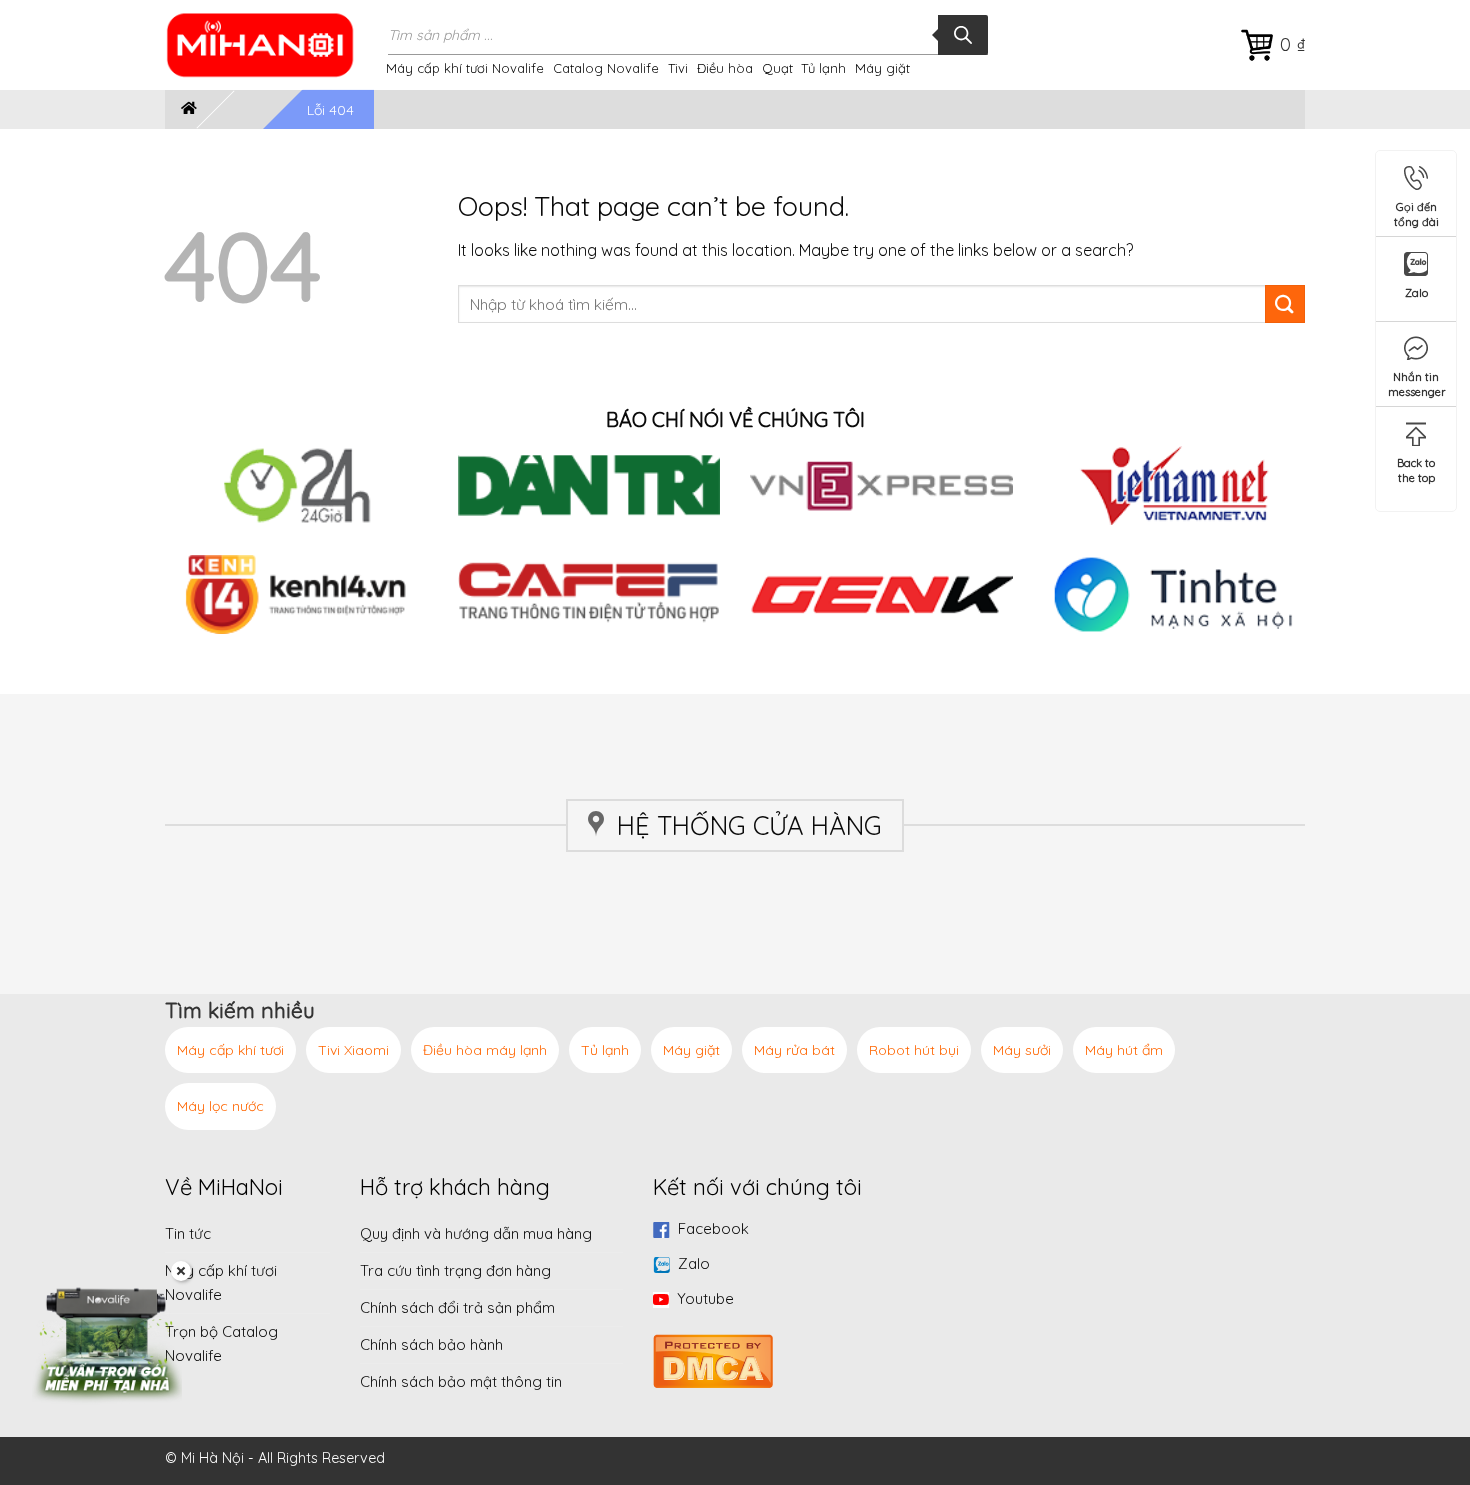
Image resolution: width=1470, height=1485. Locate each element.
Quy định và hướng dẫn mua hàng (476, 1233)
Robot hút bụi (914, 1050)
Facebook (713, 1228)
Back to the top (1416, 466)
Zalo (694, 1263)
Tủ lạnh (823, 68)
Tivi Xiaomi (353, 1050)
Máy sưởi (1022, 1050)
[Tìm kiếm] (963, 35)
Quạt (777, 68)
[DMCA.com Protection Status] (713, 1358)
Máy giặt (882, 68)
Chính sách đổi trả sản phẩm (457, 1307)
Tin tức (188, 1233)
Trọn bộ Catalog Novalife (221, 1343)
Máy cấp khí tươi (230, 1050)
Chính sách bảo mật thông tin (461, 1381)
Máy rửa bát (794, 1050)
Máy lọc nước (220, 1106)
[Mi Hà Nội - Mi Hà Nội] (273, 45)
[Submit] (1285, 304)
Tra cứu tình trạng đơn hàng (455, 1270)
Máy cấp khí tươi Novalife (465, 68)
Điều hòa (725, 68)
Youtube (705, 1298)
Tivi (678, 68)
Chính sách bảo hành (431, 1344)
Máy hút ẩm (1124, 1050)
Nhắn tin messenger (1417, 380)
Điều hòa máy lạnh (485, 1050)
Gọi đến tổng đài (1416, 210)
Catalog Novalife (606, 68)
